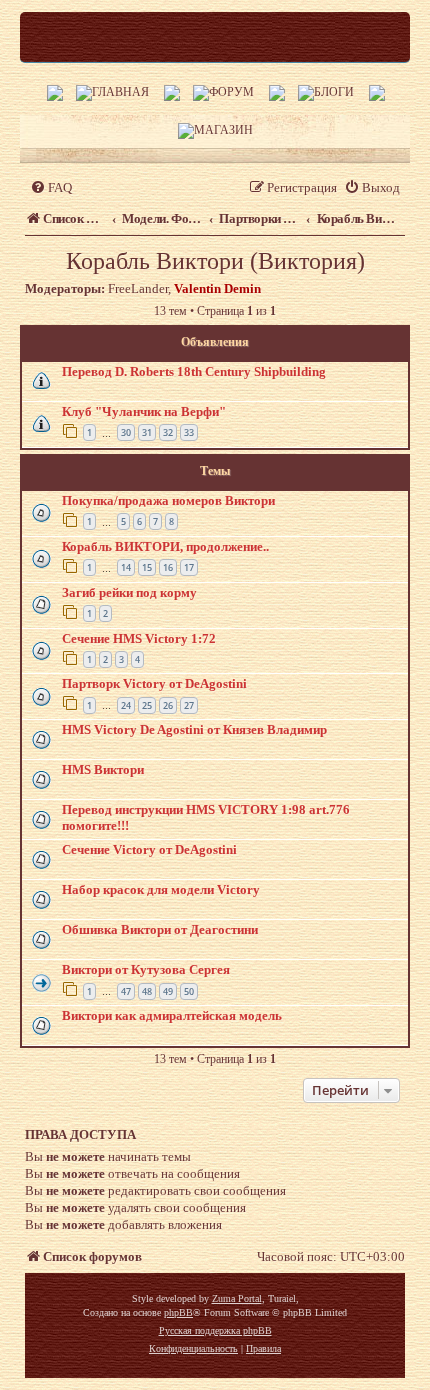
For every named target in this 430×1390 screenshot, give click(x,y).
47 (126, 991)
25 (147, 705)
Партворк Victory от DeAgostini (154, 683)
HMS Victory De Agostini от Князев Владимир (194, 729)
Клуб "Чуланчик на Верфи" (144, 411)
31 (147, 432)
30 (126, 432)
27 (189, 705)
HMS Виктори (103, 769)
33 (189, 432)
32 (168, 432)
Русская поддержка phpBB (215, 1330)
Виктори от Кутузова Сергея (146, 969)
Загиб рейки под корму (129, 592)
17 (189, 567)
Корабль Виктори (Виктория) (215, 261)
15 (147, 567)
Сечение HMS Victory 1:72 (139, 638)
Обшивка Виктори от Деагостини (160, 929)
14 (126, 567)
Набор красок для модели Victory (161, 889)
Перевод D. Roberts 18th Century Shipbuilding (194, 371)
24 (126, 705)
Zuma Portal (237, 1298)
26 (168, 705)
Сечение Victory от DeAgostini (149, 849)
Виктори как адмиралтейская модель (172, 1015)
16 (168, 567)
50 (189, 991)
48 (147, 991)
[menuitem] (51, 187)
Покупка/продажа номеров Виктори (168, 500)
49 (168, 991)
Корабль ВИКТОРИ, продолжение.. (165, 546)
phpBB (178, 1312)
